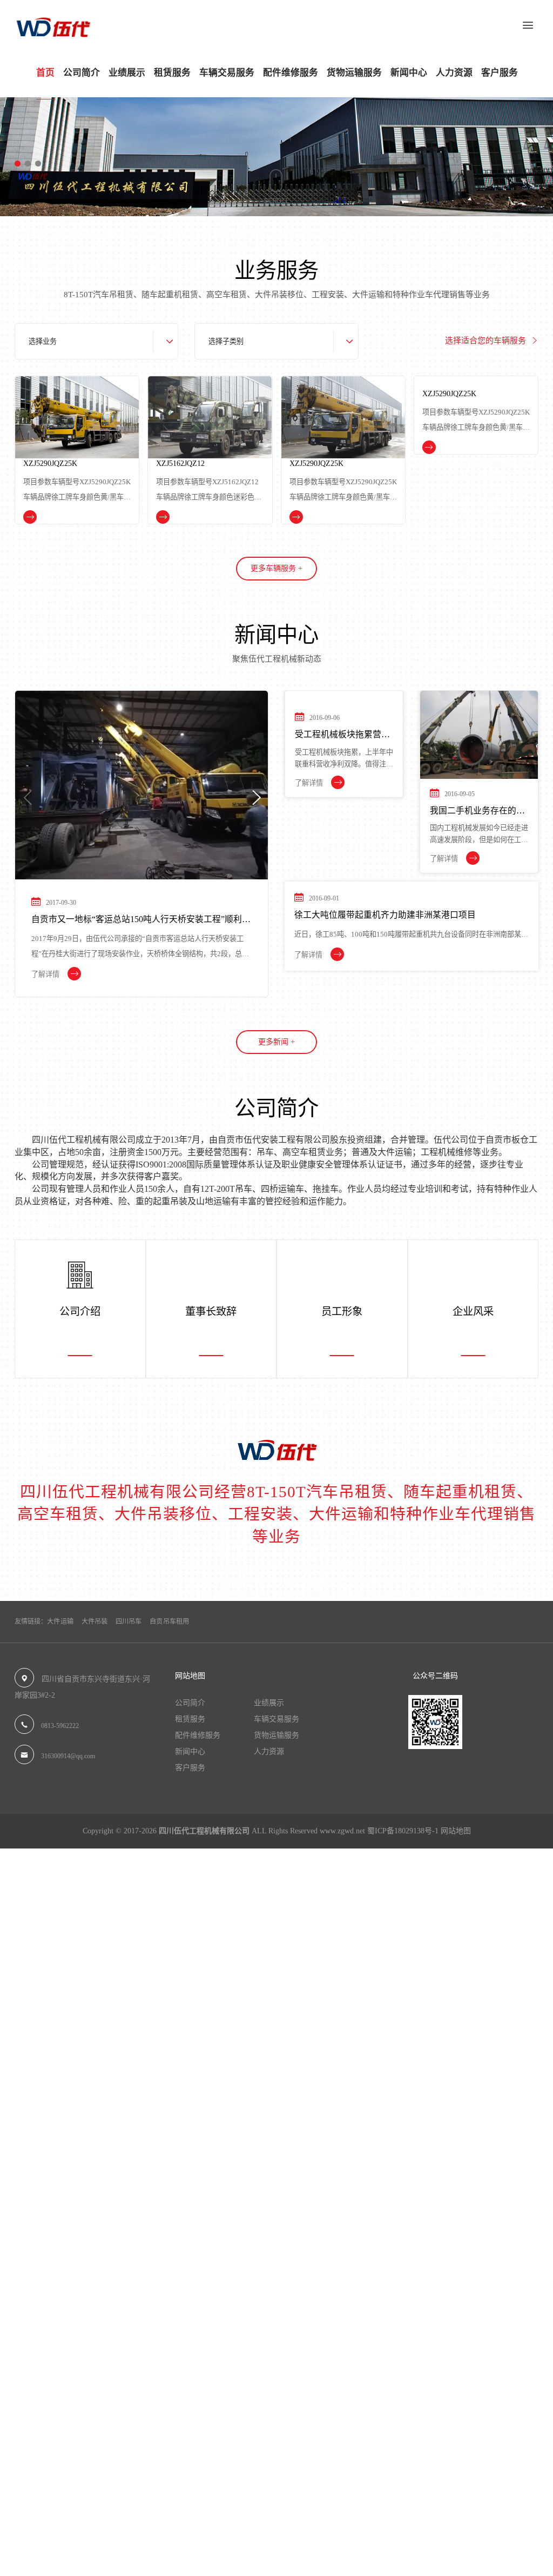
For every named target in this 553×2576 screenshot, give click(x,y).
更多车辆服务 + (276, 568)
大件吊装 (95, 1621)
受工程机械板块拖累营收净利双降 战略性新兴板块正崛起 (343, 812)
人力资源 (454, 73)
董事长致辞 (211, 1306)
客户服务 (500, 73)
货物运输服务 (354, 73)
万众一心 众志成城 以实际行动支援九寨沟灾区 (235, 920)
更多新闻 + (276, 1042)
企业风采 (473, 1306)
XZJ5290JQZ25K (244, 463)
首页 (45, 73)
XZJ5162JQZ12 (108, 463)
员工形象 (342, 1306)
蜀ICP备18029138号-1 (403, 1831)
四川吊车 (129, 1621)
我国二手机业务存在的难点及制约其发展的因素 (477, 812)
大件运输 (60, 1621)
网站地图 (456, 1831)
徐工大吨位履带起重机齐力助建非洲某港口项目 (385, 915)
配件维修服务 (291, 73)
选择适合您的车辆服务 (487, 341)
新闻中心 (409, 73)
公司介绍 (80, 1306)
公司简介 (82, 73)
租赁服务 (172, 73)
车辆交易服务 (227, 73)
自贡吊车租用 (169, 1621)
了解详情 (161, 975)
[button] (18, 163)
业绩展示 (127, 73)
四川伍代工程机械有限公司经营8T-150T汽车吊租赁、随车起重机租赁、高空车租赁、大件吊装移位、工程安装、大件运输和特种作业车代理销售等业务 (276, 1514)
